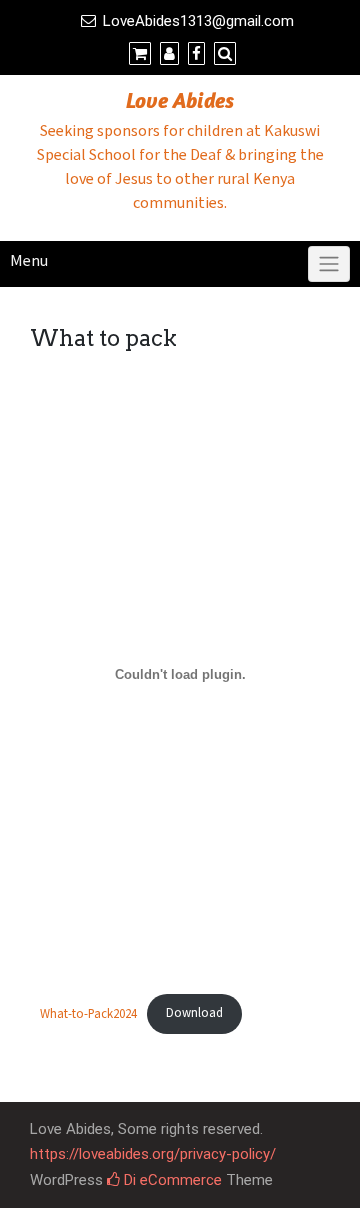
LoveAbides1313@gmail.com (198, 21)
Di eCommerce (171, 1180)
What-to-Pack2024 (88, 1013)
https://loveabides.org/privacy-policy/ (153, 1154)
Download (194, 1013)
